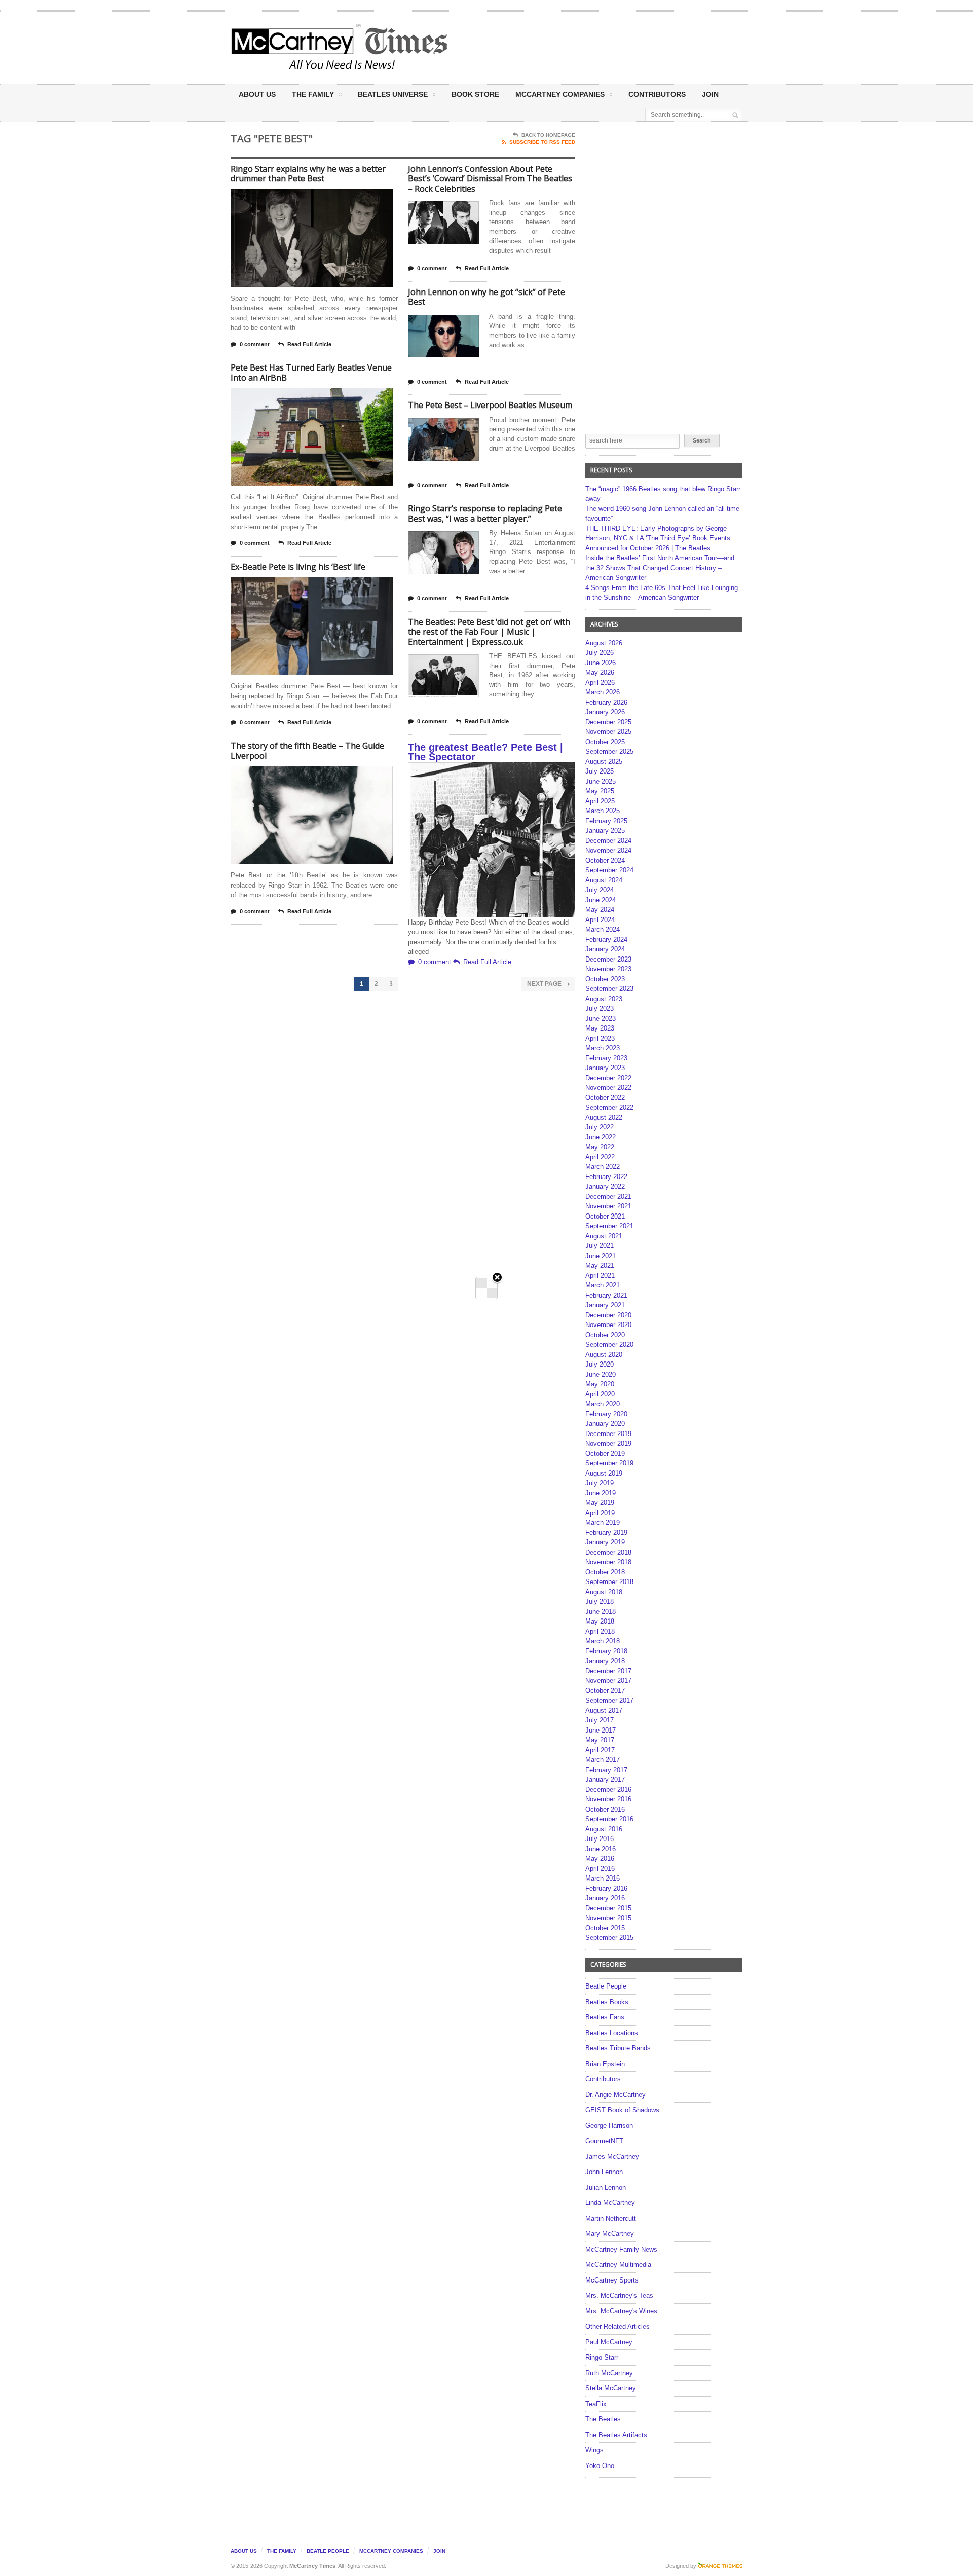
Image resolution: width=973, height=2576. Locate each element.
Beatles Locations (612, 2033)
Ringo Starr (602, 2357)
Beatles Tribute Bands (618, 2048)
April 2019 (600, 1513)
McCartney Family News (621, 2249)
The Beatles (603, 2419)
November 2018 (608, 1562)
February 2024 (606, 940)
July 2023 (600, 1008)
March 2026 (603, 692)
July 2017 (600, 1720)
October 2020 (605, 1335)
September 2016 (609, 1819)
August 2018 (604, 1592)
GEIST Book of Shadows (622, 2110)
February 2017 (606, 1770)
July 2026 (600, 653)
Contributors (657, 94)
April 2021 (600, 1276)
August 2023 (604, 999)
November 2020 (608, 1325)
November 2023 (608, 969)
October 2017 (605, 1691)
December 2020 (608, 1315)
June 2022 (601, 1137)
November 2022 (608, 1088)
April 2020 (600, 1394)
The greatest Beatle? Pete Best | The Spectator (485, 752)
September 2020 (609, 1345)
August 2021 (604, 1236)
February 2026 (606, 702)
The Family (313, 94)
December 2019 (608, 1434)
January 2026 (605, 712)
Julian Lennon (606, 2187)
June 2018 (601, 1612)
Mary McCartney (610, 2234)
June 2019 (601, 1493)
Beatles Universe (393, 94)
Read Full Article (309, 344)
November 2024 (608, 850)
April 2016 (600, 1869)
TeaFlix (596, 2404)
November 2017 (608, 1681)
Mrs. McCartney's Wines (621, 2311)
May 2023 (600, 1028)
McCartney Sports (612, 2280)
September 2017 (609, 1700)
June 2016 (601, 1849)
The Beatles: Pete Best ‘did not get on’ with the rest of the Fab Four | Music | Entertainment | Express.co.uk (489, 632)
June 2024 (601, 900)
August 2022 (604, 1117)
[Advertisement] (586, 47)
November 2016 (608, 1799)
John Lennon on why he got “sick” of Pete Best (486, 297)
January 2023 (605, 1068)
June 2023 (601, 1019)
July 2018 (600, 1602)
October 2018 (605, 1572)
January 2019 (605, 1542)
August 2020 (604, 1355)
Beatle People (606, 1986)
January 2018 (605, 1661)
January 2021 (605, 1305)
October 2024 (605, 860)
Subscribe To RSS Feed (542, 142)
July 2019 (600, 1483)
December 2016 (608, 1790)
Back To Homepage (548, 135)
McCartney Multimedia (618, 2265)
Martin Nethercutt (611, 2218)
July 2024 (600, 890)
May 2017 (600, 1740)
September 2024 (609, 870)
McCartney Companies (391, 2551)
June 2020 (601, 1374)
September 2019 (609, 1463)
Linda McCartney (610, 2203)
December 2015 (608, 1908)
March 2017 (603, 1760)
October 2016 (605, 1809)
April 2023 (600, 1038)
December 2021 (608, 1197)
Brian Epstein (605, 2064)
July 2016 (600, 1839)
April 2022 (600, 1157)
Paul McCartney (609, 2342)
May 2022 (600, 1147)
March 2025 (603, 811)
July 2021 (600, 1246)
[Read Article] (324, 198)
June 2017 (601, 1730)
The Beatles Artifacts (616, 2435)
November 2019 (608, 1443)
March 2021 (603, 1285)
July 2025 (600, 771)
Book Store (475, 94)
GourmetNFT (604, 2141)
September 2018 (609, 1582)
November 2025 (608, 732)
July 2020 (600, 1364)
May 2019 (600, 1503)
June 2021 (601, 1256)
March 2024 (603, 929)
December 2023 (608, 959)
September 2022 (609, 1107)
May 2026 (600, 672)
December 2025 (608, 722)
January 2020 (605, 1424)
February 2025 (606, 821)
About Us (257, 94)
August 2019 (604, 1473)
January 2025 (605, 831)
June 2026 (601, 663)
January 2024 (605, 949)
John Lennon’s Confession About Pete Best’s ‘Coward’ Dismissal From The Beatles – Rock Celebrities (490, 179)
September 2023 (609, 989)
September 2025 (609, 751)
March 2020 (603, 1404)
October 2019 (605, 1453)
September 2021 (609, 1226)
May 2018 (600, 1621)
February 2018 (606, 1651)
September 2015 (609, 1938)
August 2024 (604, 880)
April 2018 (600, 1631)
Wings (594, 2450)
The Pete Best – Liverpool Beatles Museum (490, 405)
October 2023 (605, 979)
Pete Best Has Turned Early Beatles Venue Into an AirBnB (311, 373)
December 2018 (608, 1552)
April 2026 (600, 683)
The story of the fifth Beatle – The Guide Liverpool (307, 751)
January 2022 (605, 1186)
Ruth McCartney (609, 2373)
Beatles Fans (605, 2017)
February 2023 (606, 1058)
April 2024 (600, 920)
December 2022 (608, 1078)
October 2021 (605, 1216)
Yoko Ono (600, 2466)
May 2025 (600, 791)
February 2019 (606, 1533)
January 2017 (605, 1779)
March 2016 (603, 1878)
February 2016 (606, 1888)
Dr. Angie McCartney (615, 2095)
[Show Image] (299, 198)
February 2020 (606, 1414)
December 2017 (608, 1671)
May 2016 (600, 1859)
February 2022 (606, 1177)
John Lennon (604, 2172)
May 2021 (600, 1265)
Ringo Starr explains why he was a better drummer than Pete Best (308, 174)
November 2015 (608, 1918)
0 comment (255, 344)
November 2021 (608, 1206)
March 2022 (603, 1167)
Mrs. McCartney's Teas (619, 2295)
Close (497, 1278)
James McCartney (612, 2157)
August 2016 (604, 1829)
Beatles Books (607, 2002)
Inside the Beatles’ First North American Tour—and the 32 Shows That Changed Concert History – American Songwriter (660, 568)
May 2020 (600, 1384)
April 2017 (600, 1750)
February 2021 (606, 1295)
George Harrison (609, 2126)
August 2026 (604, 643)
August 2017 (604, 1710)
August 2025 (604, 762)
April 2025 (600, 801)
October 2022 (605, 1098)
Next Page (545, 984)
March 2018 (603, 1641)
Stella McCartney (611, 2388)
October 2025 (605, 742)
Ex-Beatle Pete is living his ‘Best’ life (298, 567)
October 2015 (605, 1928)
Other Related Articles (618, 2326)
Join (710, 94)
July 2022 (600, 1127)
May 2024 (600, 910)
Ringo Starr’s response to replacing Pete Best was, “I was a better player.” (485, 513)
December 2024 (608, 841)
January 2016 (605, 1898)
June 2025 (601, 781)
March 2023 (603, 1048)
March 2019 (603, 1522)
